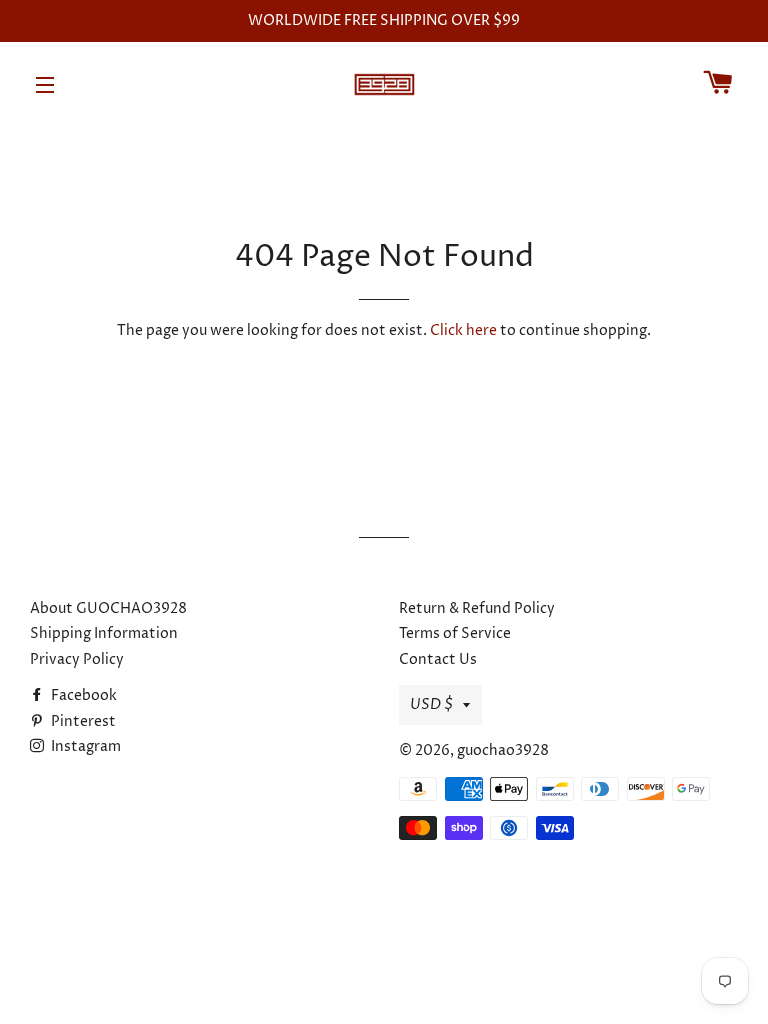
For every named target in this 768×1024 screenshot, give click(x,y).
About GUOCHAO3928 (108, 608)
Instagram (84, 746)
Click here (463, 330)
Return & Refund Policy (477, 608)
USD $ (431, 704)
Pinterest (82, 721)
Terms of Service (455, 633)
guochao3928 (503, 750)
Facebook (82, 695)
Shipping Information (104, 633)
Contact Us (438, 659)
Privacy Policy (77, 659)
